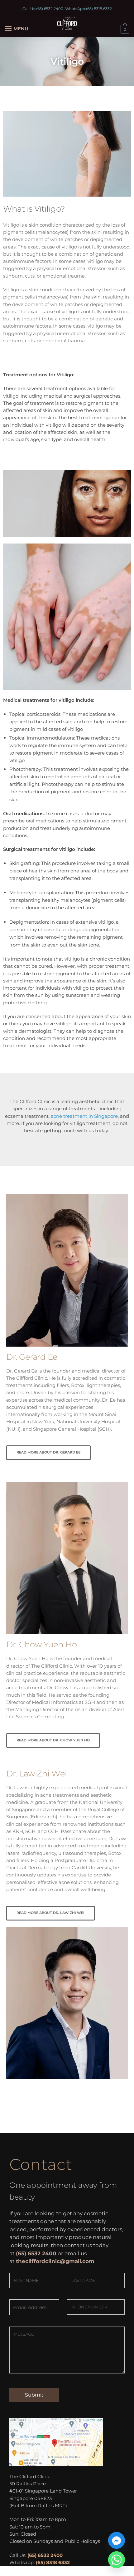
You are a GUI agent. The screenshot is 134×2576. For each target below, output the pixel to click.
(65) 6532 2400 (50, 9)
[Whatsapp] (117, 2560)
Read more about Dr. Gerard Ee (48, 1452)
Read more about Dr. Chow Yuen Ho (53, 1740)
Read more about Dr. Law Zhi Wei (50, 1913)
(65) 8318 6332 (99, 9)
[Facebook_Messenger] (117, 2540)
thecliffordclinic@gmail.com (55, 2261)
